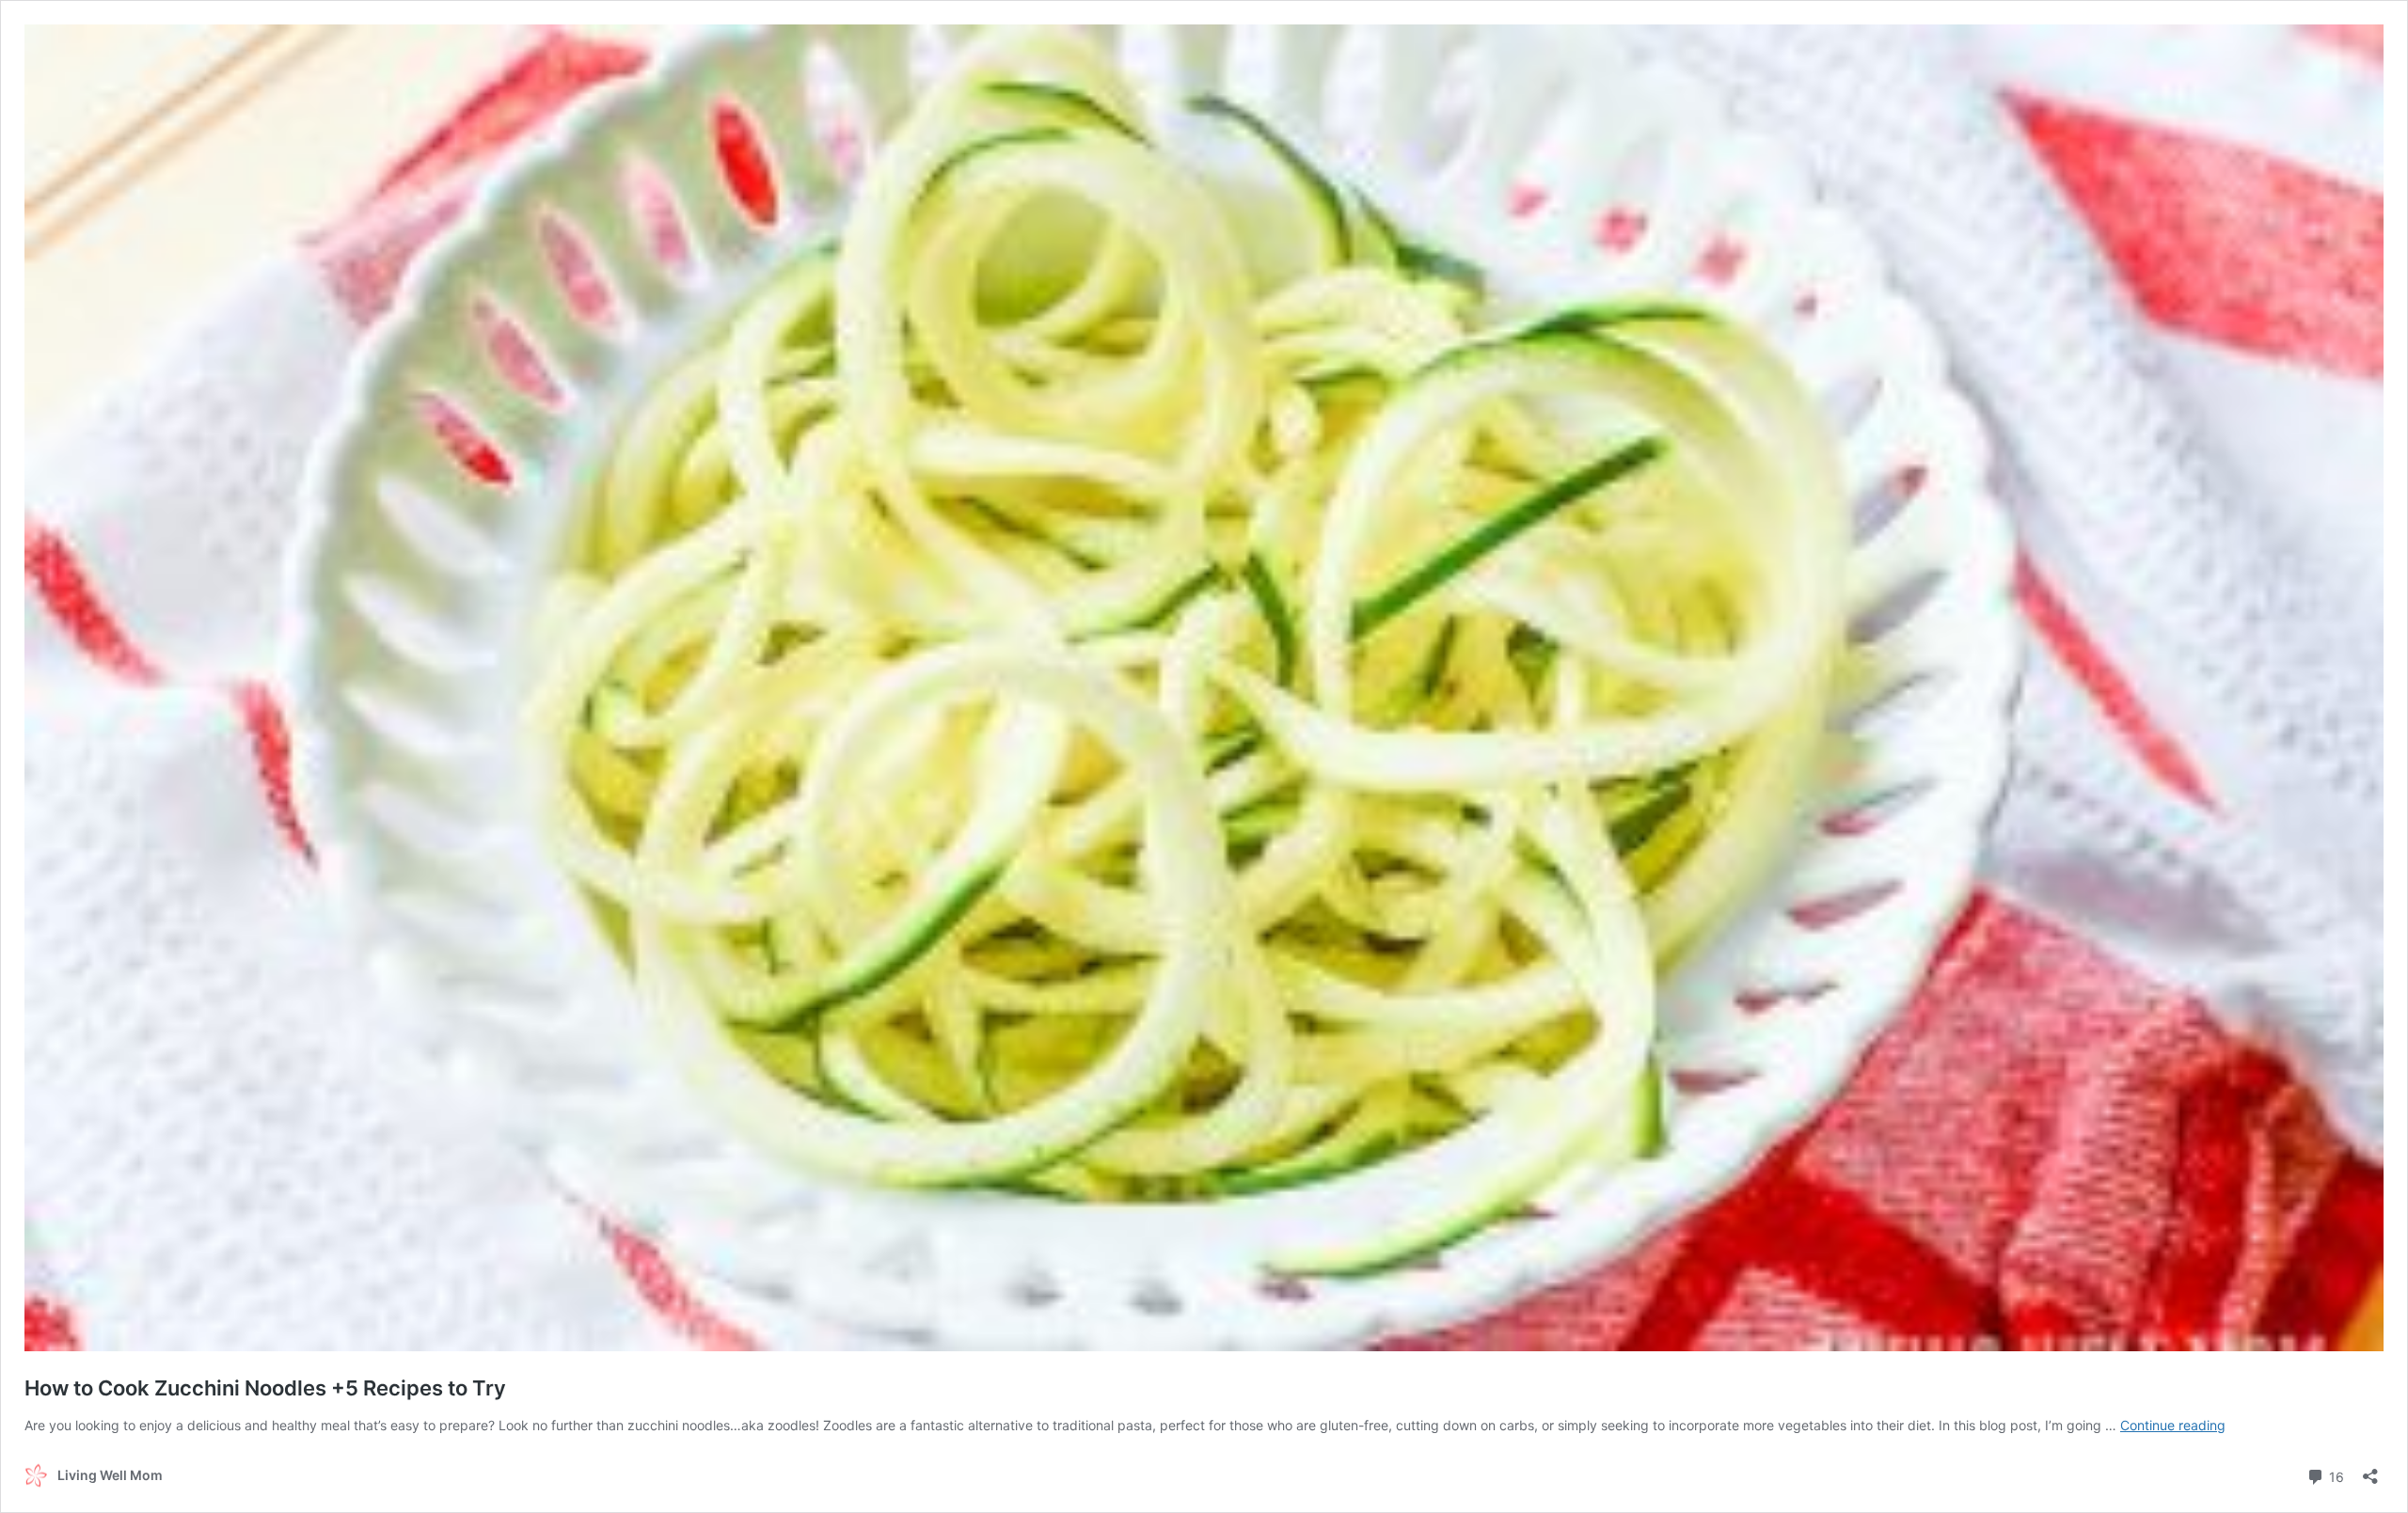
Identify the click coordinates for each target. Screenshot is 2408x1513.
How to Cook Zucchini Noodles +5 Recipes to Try (265, 1388)
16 (2335, 1475)
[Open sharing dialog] (2370, 1470)
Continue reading (2173, 1425)
